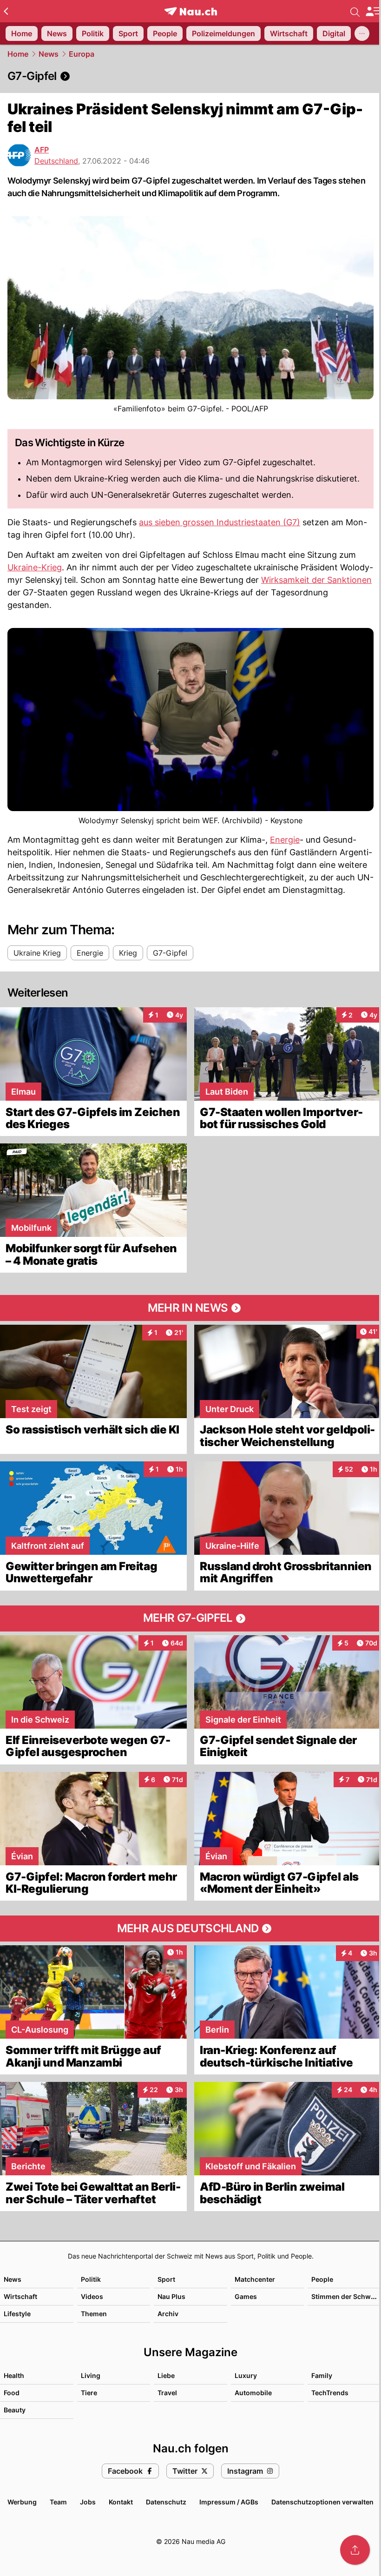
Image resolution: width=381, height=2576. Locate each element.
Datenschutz (166, 2502)
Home (18, 54)
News (49, 54)
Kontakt (121, 2502)
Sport (166, 2279)
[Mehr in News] (190, 1308)
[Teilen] (355, 2550)
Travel (167, 2393)
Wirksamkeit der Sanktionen (316, 580)
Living (91, 2375)
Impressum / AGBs (229, 2502)
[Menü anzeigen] (373, 11)
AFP (42, 150)
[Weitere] (362, 33)
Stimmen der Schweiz (346, 2296)
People (322, 2279)
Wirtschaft (20, 2296)
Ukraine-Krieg (35, 567)
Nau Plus (171, 2296)
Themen (94, 2314)
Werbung (22, 2502)
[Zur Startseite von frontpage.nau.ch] (191, 11)
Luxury (246, 2375)
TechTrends (330, 2393)
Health (14, 2375)
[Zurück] (6, 11)
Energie (285, 840)
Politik (91, 2279)
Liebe (166, 2375)
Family (322, 2375)
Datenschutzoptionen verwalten (322, 2502)
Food (12, 2393)
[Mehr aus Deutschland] (190, 1929)
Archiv (168, 2314)
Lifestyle (17, 2314)
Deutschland (56, 161)
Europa (82, 54)
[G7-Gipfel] (190, 76)
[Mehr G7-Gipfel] (190, 1618)
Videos (92, 2296)
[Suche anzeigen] (355, 11)
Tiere (89, 2393)
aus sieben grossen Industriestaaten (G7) (220, 522)
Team (58, 2502)
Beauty (15, 2410)
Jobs (88, 2502)
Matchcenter (255, 2279)
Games (246, 2296)
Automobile (253, 2393)
